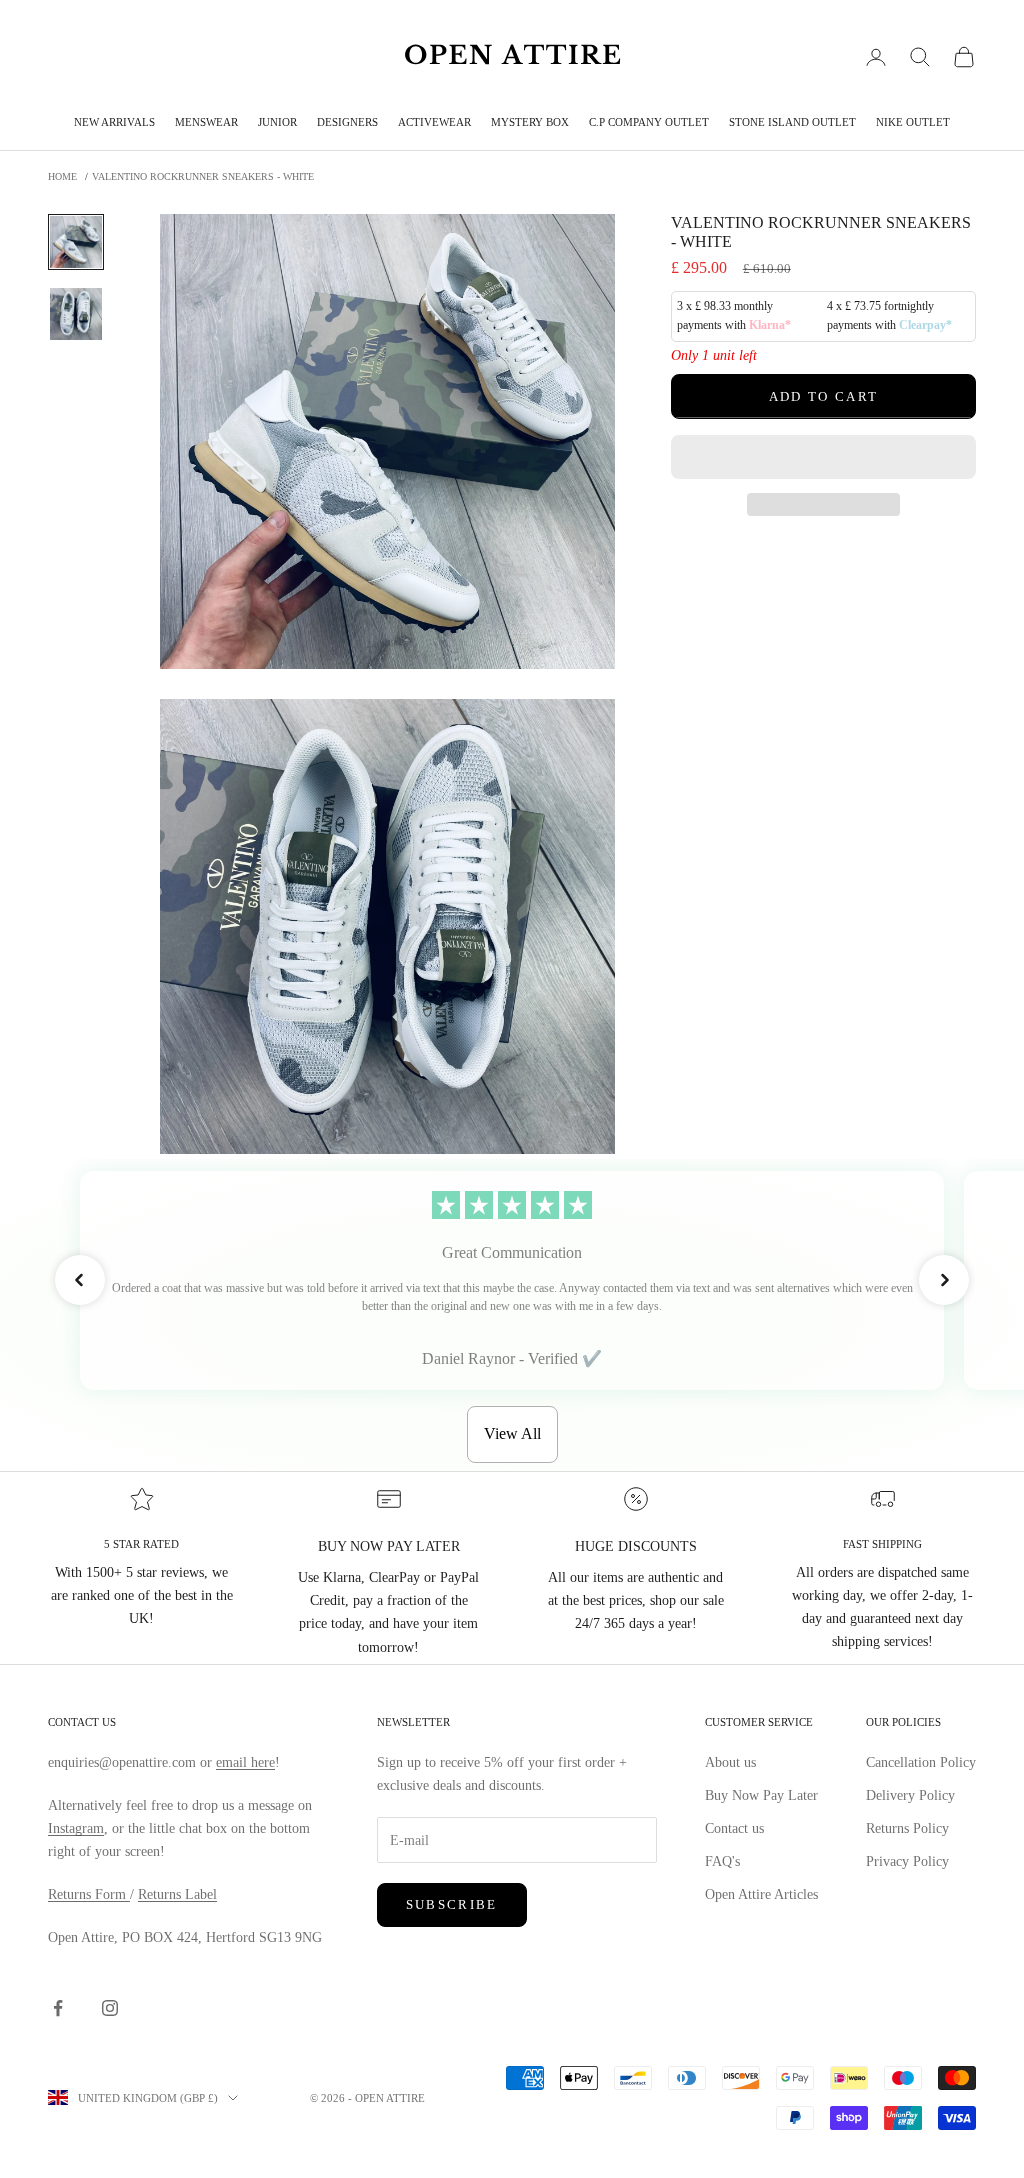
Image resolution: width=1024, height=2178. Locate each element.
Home (62, 176)
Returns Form (89, 1894)
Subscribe (452, 1904)
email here (245, 1762)
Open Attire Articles (761, 1894)
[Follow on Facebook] (58, 2008)
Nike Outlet (913, 122)
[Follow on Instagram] (110, 2008)
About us (730, 1762)
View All (512, 1433)
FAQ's (722, 1861)
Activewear (434, 122)
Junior (277, 122)
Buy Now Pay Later (761, 1795)
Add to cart (824, 396)
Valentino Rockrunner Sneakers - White (203, 176)
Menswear (206, 122)
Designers (347, 122)
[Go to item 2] (76, 314)
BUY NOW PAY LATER (389, 1546)
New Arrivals (114, 122)
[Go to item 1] (76, 242)
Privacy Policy (907, 1861)
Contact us (734, 1828)
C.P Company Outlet (649, 122)
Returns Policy (907, 1828)
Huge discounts (636, 1546)
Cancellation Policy (921, 1762)
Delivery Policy (910, 1795)
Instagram (76, 1828)
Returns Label (177, 1894)
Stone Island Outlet (792, 122)
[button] (823, 457)
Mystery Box (530, 122)
